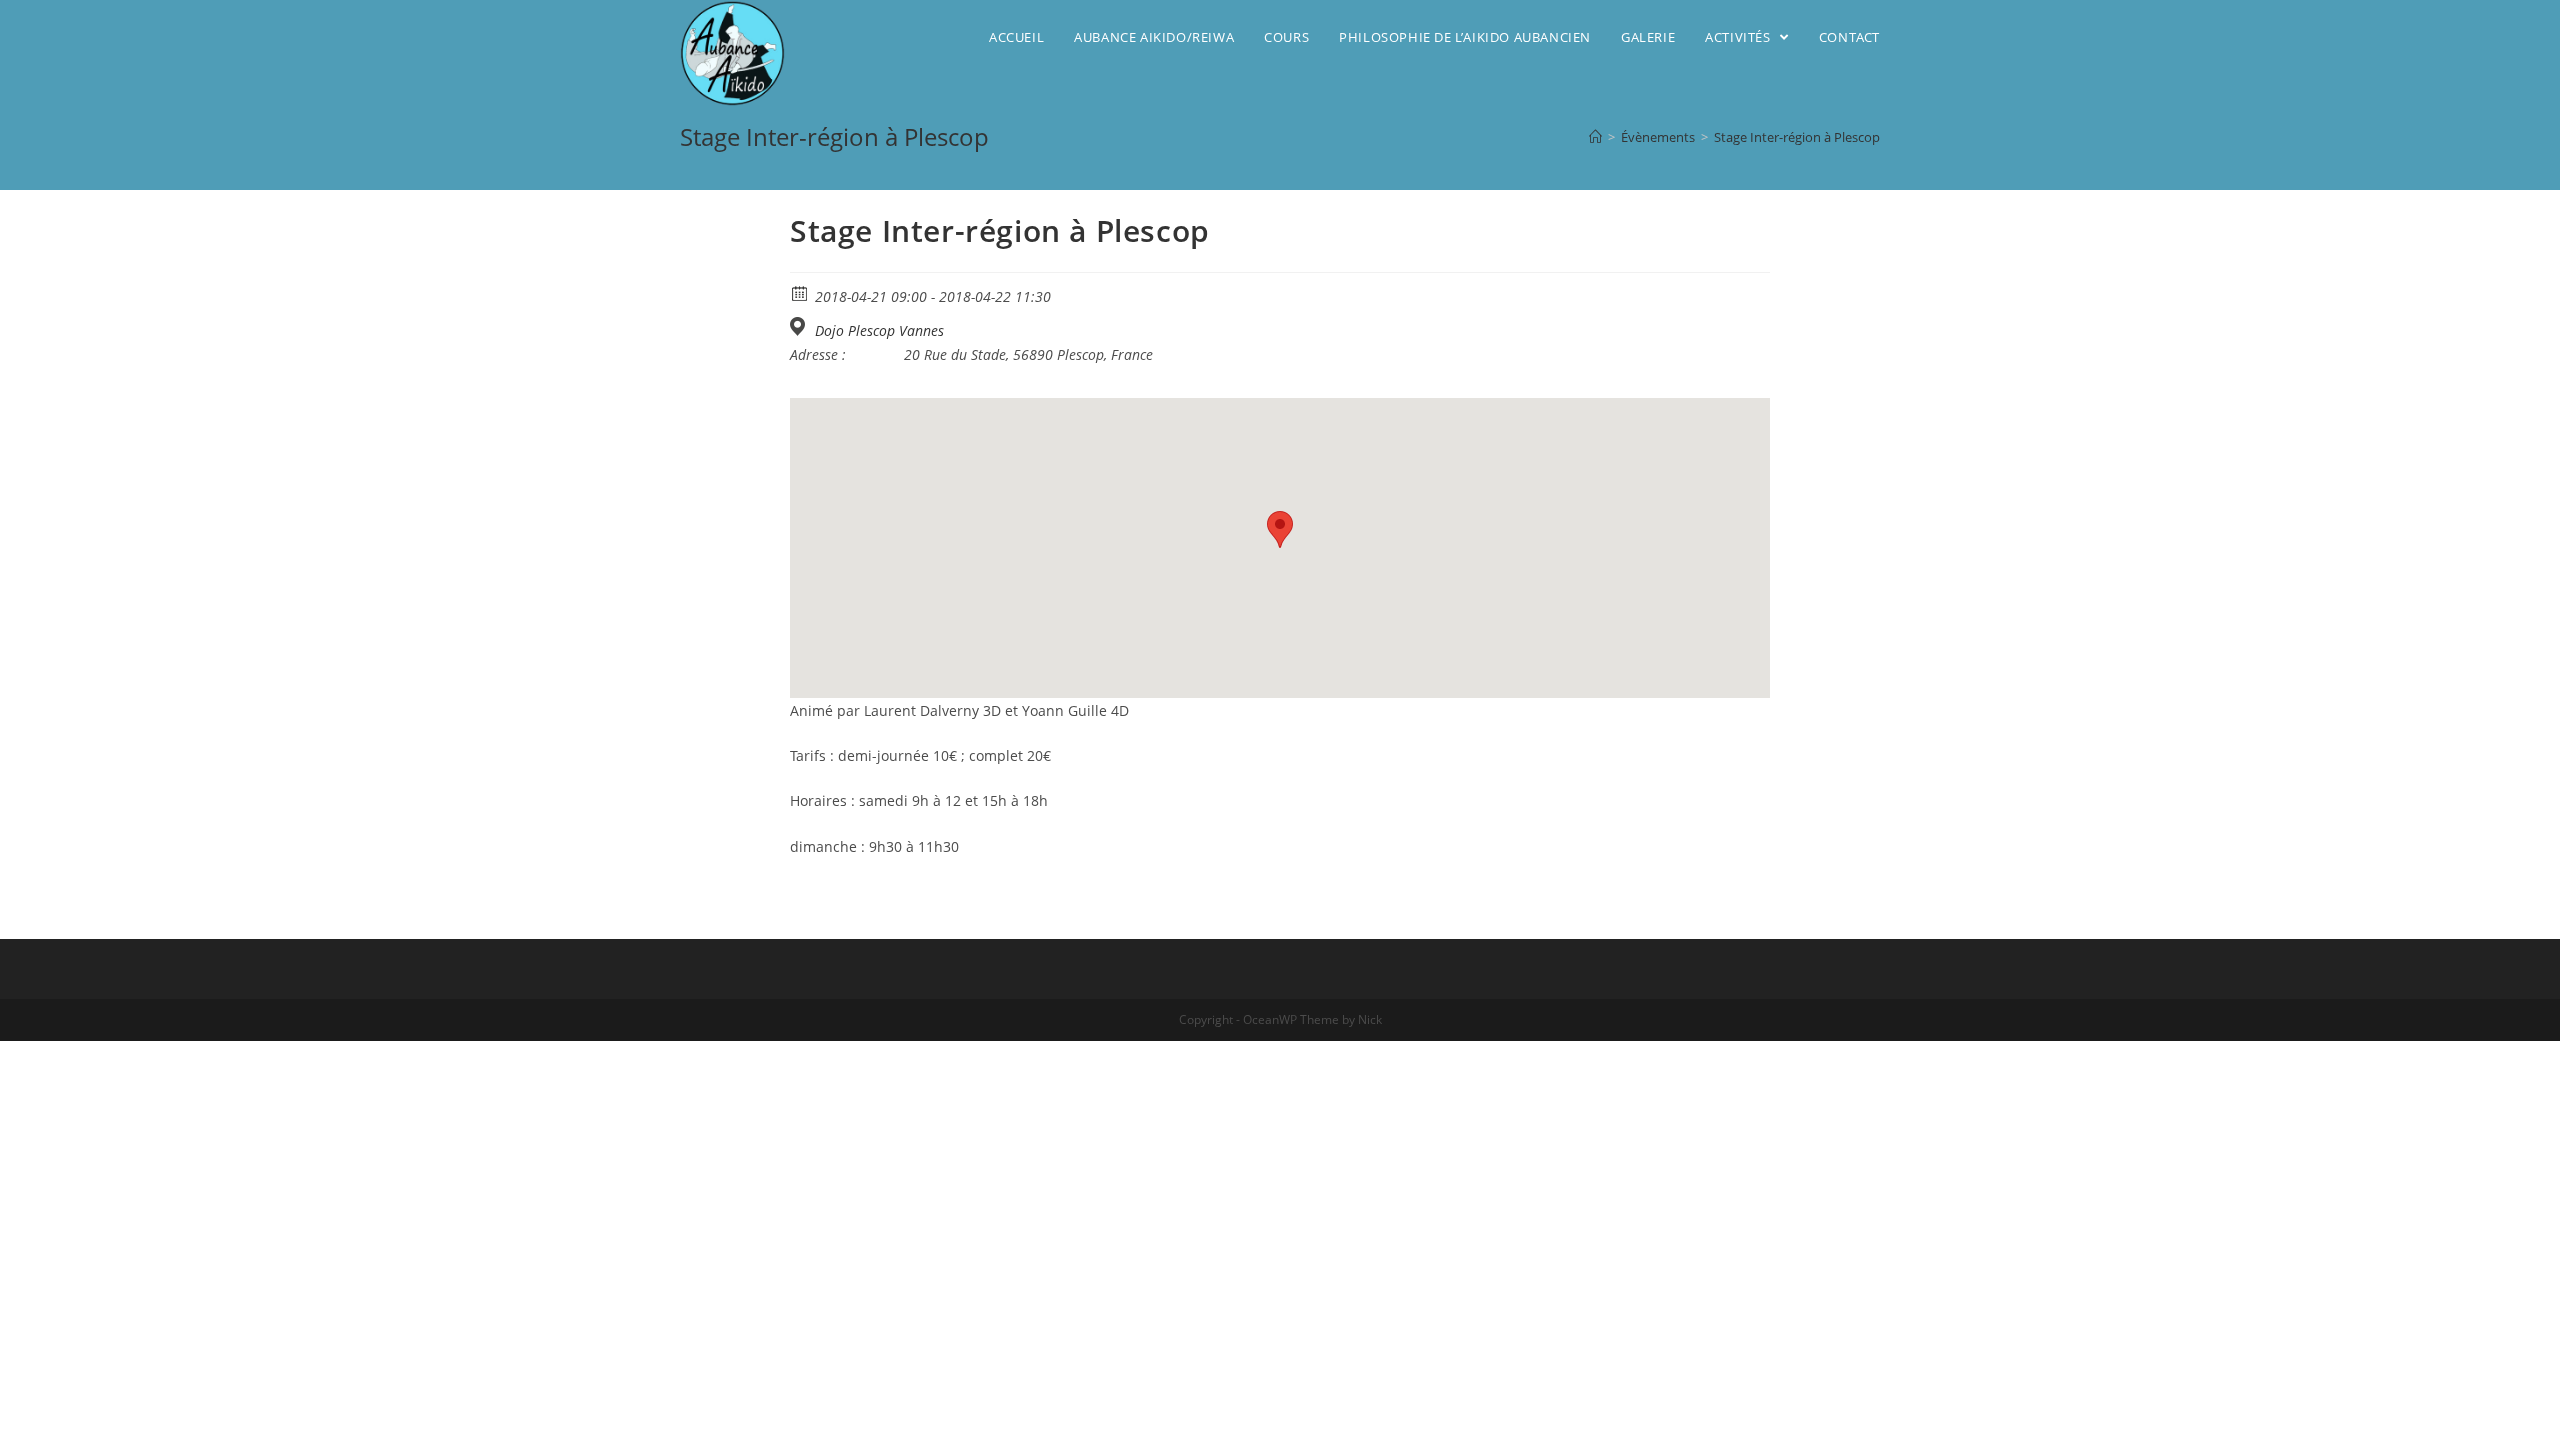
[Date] (800, 292)
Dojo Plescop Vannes (879, 331)
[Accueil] (1595, 137)
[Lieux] (800, 326)
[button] (1280, 529)
